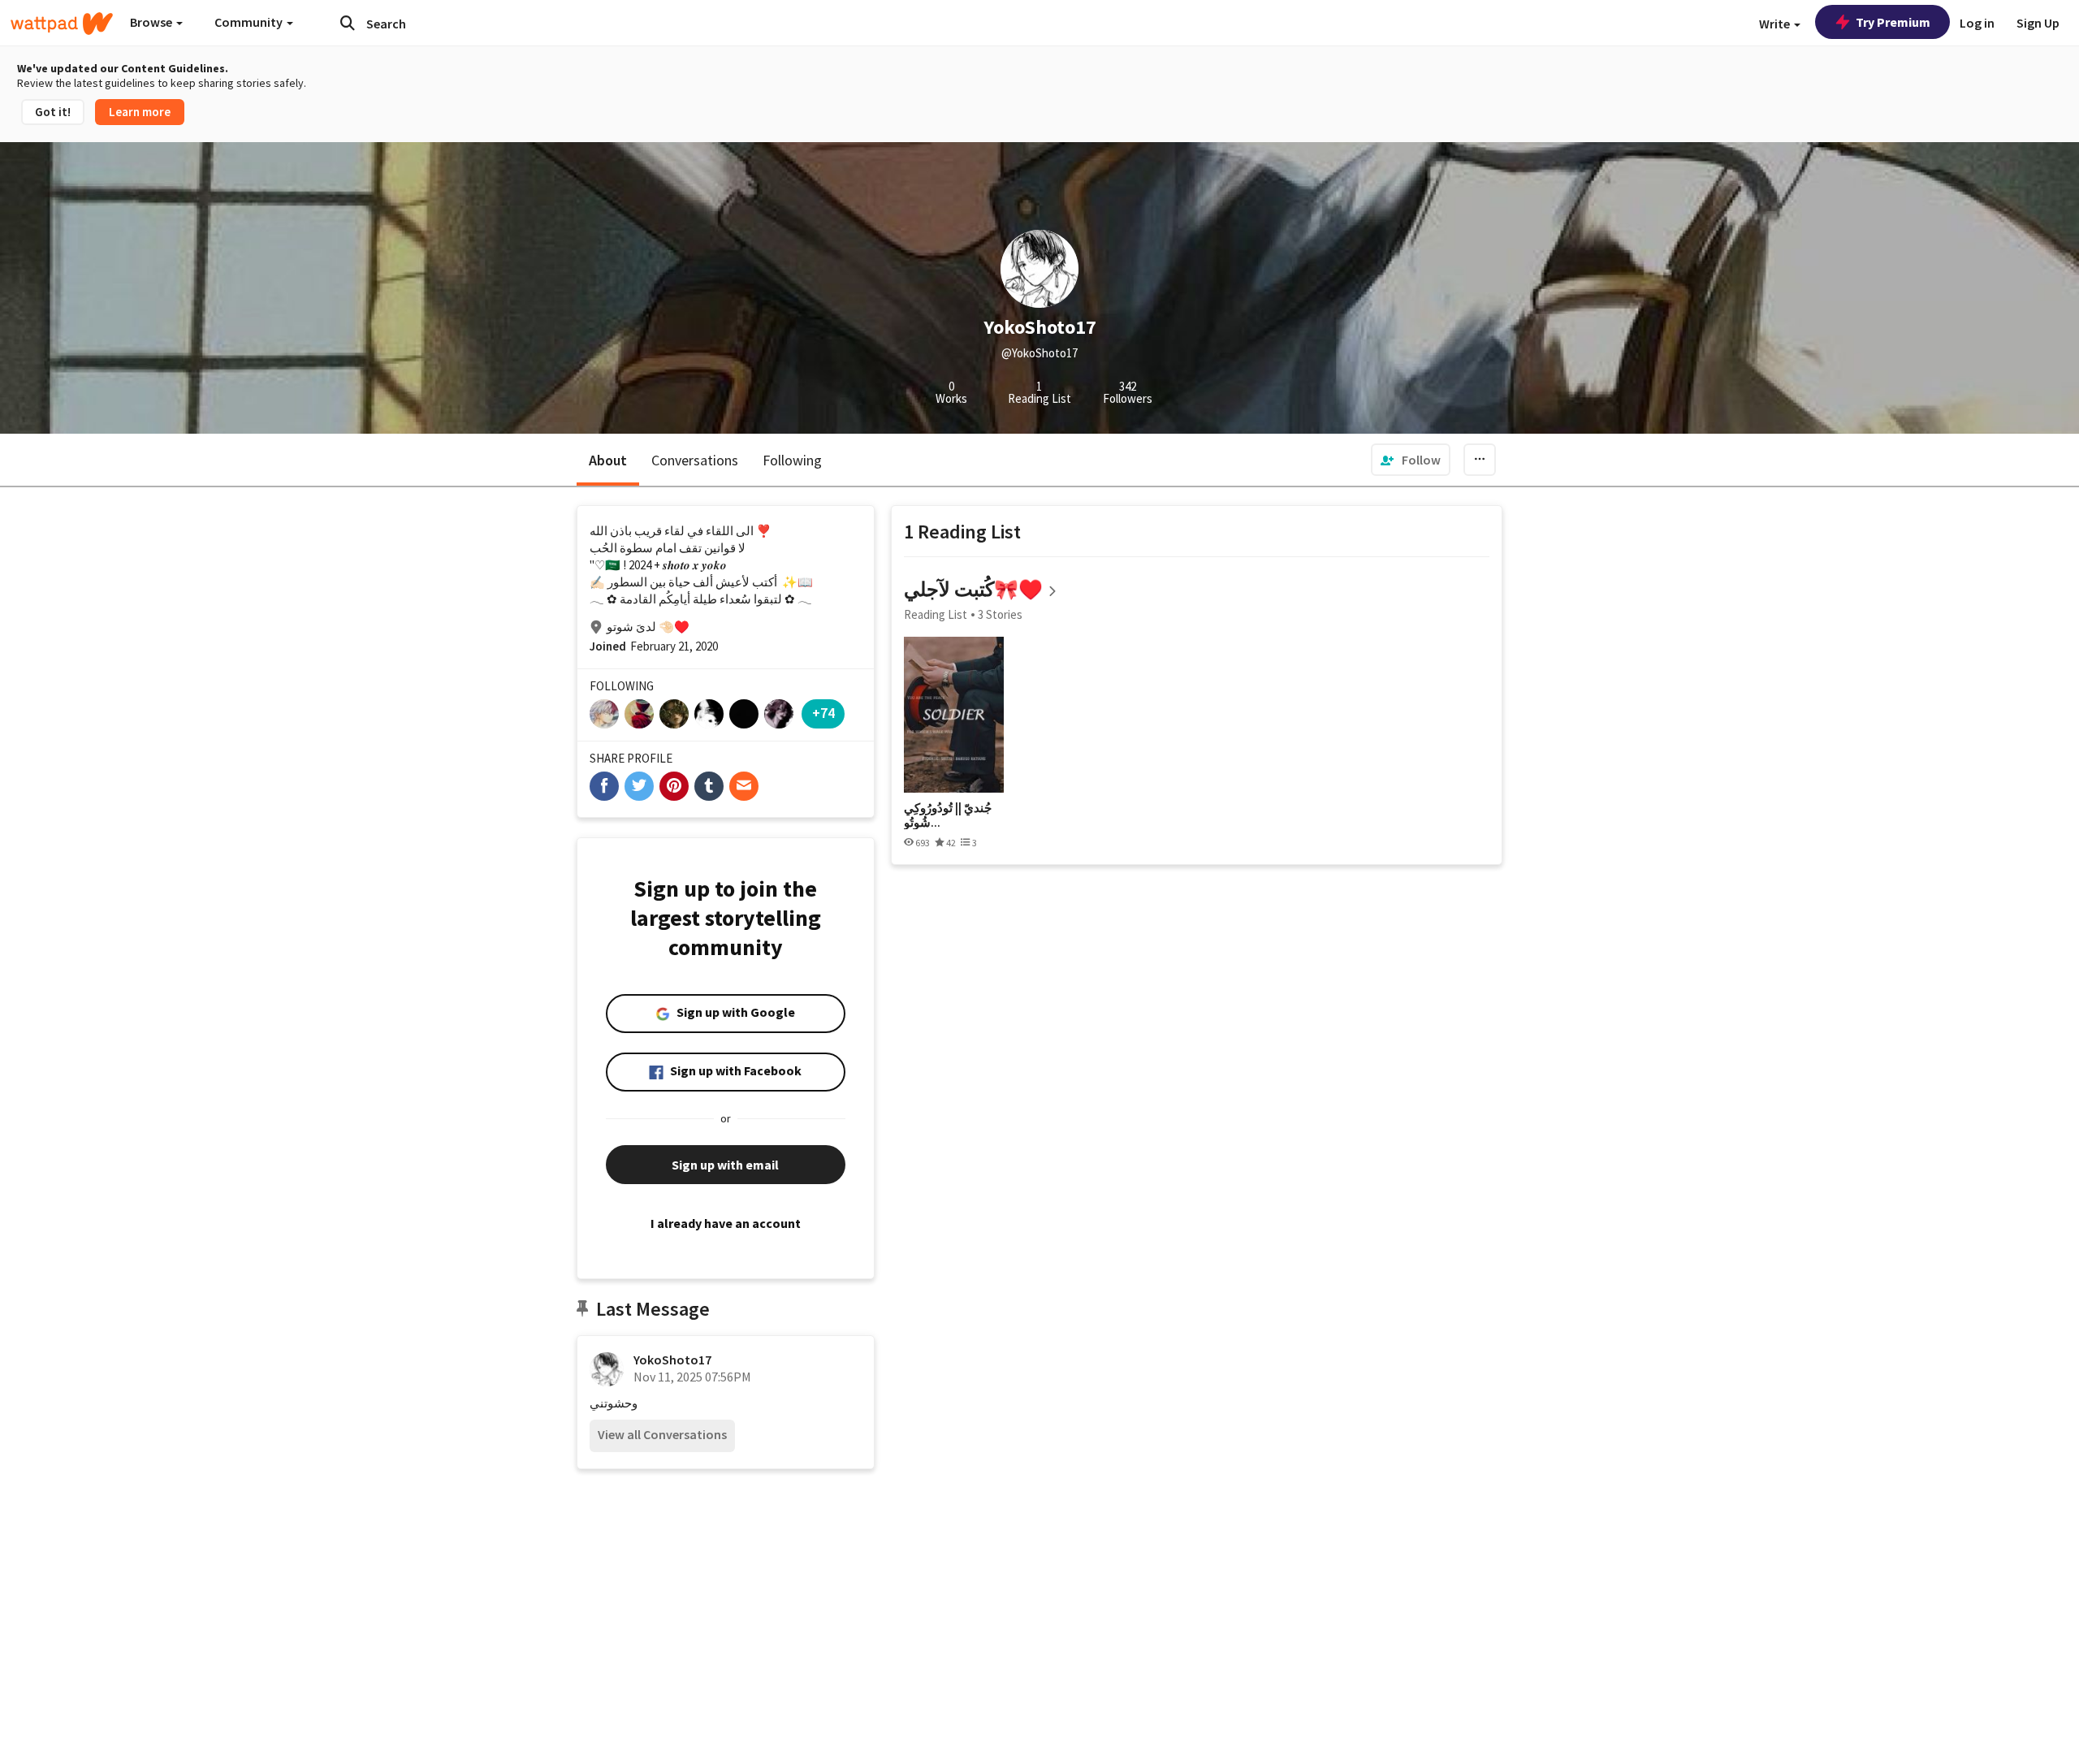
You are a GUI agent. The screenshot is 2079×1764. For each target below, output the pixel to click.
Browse (152, 22)
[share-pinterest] (674, 786)
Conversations (695, 460)
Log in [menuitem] (1977, 23)
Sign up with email (725, 1165)
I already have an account (726, 1223)
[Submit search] (348, 23)
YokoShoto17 (672, 1360)
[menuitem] (1411, 460)
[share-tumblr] (709, 786)
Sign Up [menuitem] (2038, 23)
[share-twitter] (639, 786)
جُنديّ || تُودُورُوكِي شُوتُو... (948, 815)
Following (792, 460)
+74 (823, 713)
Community (250, 22)
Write (1776, 24)
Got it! (53, 112)
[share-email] (744, 786)
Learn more (140, 112)
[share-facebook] (604, 786)
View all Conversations (662, 1434)
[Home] (62, 24)
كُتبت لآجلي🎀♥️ (973, 589)
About (608, 460)
